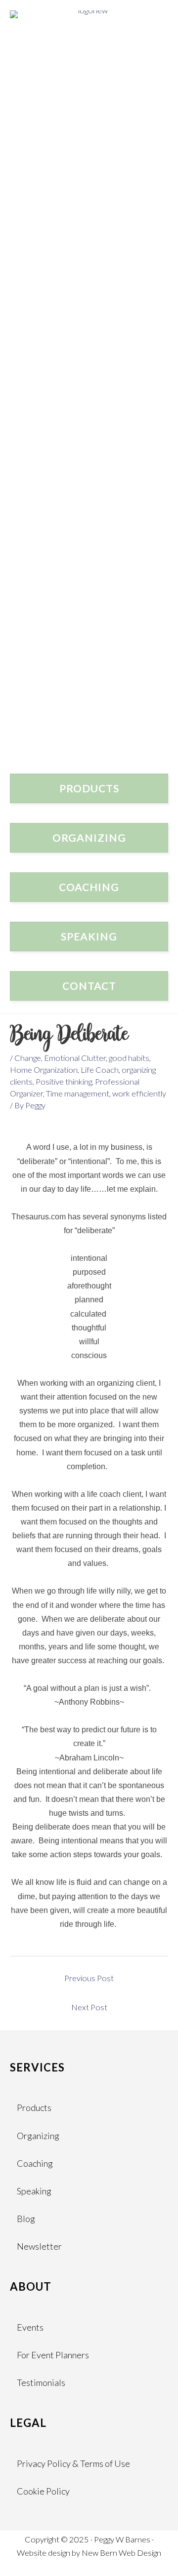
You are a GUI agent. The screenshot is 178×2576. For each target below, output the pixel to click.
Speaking (34, 2191)
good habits (129, 1058)
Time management (78, 1093)
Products (34, 2108)
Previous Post (89, 1978)
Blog (26, 2219)
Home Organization (44, 1070)
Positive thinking (64, 1081)
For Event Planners (53, 2355)
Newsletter (39, 2246)
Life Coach (100, 1070)
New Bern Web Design (121, 2553)
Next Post (89, 2007)
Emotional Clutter (75, 1058)
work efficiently (139, 1093)
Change (28, 1058)
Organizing (38, 2136)
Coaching (35, 2163)
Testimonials (41, 2382)
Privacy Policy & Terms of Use (73, 2463)
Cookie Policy (43, 2491)
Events (30, 2327)
